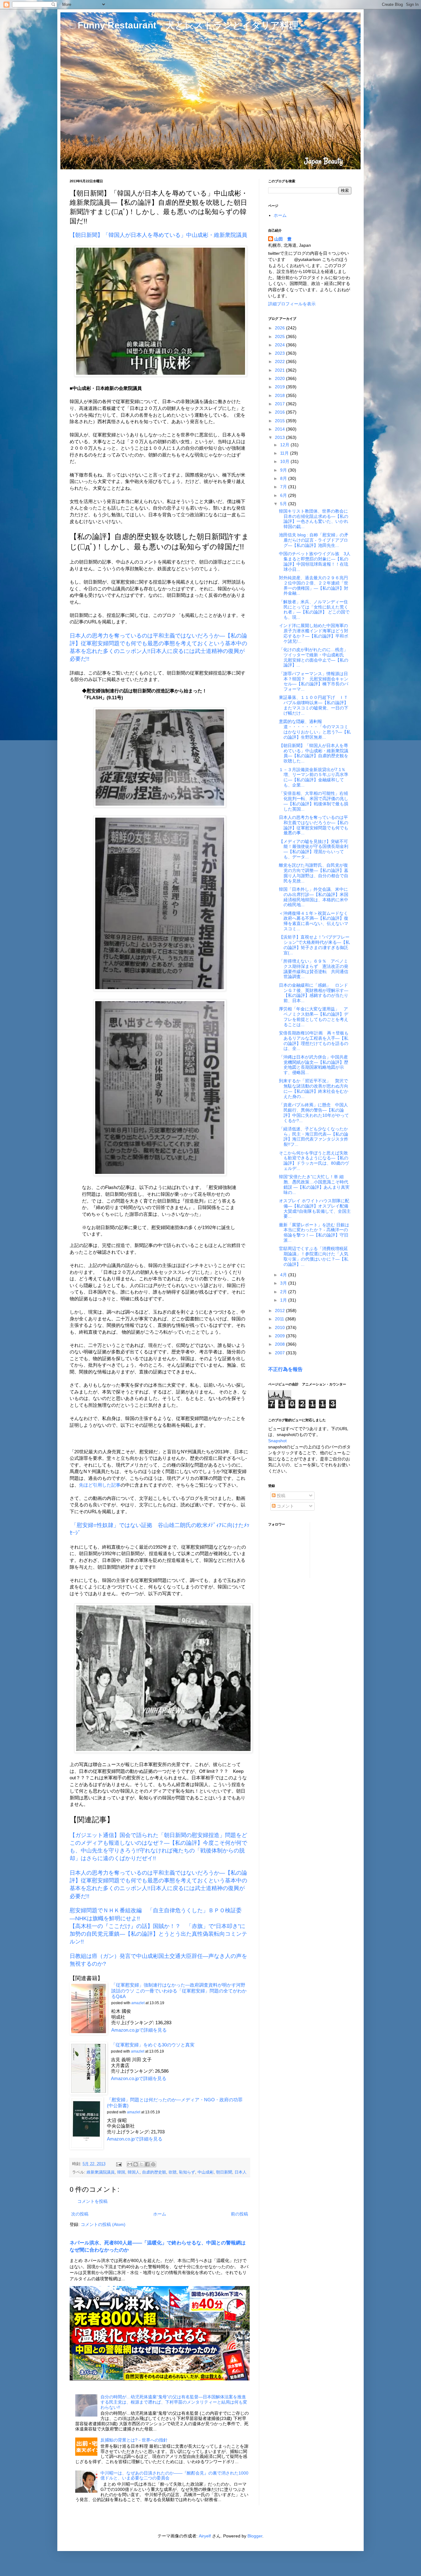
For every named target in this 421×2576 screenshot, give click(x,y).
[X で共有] (141, 2164)
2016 (280, 412)
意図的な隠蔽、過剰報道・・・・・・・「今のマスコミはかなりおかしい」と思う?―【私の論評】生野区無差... (315, 729)
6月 (284, 495)
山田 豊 (283, 239)
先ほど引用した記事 (100, 1485)
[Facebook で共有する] (147, 2164)
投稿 (280, 1496)
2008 (280, 1344)
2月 (284, 1292)
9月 (284, 470)
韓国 (121, 2172)
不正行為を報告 (285, 1369)
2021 (280, 370)
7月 (284, 487)
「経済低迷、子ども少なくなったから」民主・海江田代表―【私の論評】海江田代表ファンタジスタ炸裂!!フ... (314, 1137)
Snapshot (277, 1441)
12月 (285, 445)
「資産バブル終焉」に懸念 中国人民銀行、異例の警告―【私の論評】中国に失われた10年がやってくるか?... (314, 1113)
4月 (284, 1275)
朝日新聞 (224, 2172)
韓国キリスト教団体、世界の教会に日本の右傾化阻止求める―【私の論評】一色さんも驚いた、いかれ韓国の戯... (314, 519)
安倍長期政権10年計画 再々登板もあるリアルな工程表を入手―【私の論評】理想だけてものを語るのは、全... (314, 1041)
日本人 (241, 2172)
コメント (285, 1506)
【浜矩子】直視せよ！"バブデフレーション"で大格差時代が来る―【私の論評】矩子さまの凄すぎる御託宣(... (314, 945)
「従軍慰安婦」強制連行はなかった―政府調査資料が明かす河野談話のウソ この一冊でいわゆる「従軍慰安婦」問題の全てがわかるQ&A (179, 1991)
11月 (285, 453)
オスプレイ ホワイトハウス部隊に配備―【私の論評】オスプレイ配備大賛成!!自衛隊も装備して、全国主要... (315, 1208)
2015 (280, 421)
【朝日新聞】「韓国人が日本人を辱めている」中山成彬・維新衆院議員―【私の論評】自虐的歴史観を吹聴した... (314, 753)
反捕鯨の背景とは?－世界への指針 (134, 2440)
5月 (284, 504)
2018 (280, 395)
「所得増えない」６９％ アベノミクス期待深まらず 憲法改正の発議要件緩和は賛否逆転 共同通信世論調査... (314, 969)
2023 (280, 353)
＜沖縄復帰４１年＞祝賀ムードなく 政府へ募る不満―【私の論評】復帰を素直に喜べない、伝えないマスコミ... (316, 921)
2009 (280, 1336)
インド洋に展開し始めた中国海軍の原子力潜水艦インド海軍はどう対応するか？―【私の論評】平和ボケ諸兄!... (314, 633)
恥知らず (187, 2172)
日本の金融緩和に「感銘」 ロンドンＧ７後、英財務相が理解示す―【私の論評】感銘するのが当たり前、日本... (314, 993)
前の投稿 (239, 2214)
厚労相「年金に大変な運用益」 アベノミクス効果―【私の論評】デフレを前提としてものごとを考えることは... (314, 1017)
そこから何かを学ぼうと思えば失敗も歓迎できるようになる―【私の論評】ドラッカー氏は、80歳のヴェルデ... (314, 1161)
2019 (280, 387)
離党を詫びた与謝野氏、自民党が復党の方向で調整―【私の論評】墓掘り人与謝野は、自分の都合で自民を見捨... (314, 873)
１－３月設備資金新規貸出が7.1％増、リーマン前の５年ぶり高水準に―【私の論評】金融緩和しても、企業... (314, 777)
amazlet (138, 2003)
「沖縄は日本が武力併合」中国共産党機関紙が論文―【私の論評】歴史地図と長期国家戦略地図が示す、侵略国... (314, 1065)
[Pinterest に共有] (153, 2164)
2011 (280, 1319)
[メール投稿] (119, 2164)
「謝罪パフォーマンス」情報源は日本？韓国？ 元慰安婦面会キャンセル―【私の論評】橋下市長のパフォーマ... (314, 681)
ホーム (160, 2214)
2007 (280, 1353)
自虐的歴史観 (154, 2172)
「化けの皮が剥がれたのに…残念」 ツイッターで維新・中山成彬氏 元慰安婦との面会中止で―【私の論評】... (316, 657)
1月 (284, 1300)
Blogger (255, 2536)
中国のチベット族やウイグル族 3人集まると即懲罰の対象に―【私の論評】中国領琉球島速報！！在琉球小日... (315, 561)
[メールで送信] (130, 2164)
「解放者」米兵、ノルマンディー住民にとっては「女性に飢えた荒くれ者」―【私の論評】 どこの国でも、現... (314, 609)
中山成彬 (206, 2172)
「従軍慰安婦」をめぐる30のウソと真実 (153, 2045)
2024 (280, 345)
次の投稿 (80, 2214)
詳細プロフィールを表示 (292, 304)
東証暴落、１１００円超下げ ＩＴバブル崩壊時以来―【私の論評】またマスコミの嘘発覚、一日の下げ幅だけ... (314, 705)
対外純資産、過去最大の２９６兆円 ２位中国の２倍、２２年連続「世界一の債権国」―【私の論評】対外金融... (316, 585)
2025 (280, 336)
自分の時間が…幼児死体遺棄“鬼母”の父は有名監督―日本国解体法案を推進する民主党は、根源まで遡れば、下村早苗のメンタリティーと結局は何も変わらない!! (174, 2402)
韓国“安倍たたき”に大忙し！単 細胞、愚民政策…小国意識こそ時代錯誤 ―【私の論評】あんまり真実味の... (314, 1184)
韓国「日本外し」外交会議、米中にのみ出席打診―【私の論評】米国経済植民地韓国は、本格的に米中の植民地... (314, 897)
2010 (280, 1327)
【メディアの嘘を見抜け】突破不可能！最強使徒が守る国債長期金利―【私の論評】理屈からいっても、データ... (314, 849)
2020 (280, 378)
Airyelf (205, 2536)
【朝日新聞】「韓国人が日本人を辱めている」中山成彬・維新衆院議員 (158, 235)
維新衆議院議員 (101, 2172)
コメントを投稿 (92, 2201)
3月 (284, 1283)
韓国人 (134, 2172)
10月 (285, 461)
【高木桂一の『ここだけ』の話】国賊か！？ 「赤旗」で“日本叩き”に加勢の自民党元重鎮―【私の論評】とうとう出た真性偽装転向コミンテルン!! (158, 1934)
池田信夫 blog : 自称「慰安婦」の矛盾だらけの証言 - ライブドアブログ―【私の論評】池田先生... (314, 540)
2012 (280, 1311)
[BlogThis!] (136, 2164)
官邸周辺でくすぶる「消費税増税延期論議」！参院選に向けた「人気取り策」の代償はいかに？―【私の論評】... (314, 1256)
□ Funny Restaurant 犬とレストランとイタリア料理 (184, 25)
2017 (280, 404)
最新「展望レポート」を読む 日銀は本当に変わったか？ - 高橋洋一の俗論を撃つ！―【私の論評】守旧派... (314, 1232)
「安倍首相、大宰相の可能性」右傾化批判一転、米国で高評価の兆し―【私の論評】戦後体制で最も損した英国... (314, 801)
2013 (280, 437)
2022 (280, 361)
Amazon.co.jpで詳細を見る (139, 2030)
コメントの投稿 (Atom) (103, 2224)
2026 (280, 328)
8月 (284, 478)
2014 (280, 429)
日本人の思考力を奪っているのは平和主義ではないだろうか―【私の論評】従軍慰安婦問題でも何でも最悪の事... (314, 825)
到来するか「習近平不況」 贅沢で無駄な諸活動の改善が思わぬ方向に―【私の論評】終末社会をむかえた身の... (314, 1088)
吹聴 (173, 2172)
